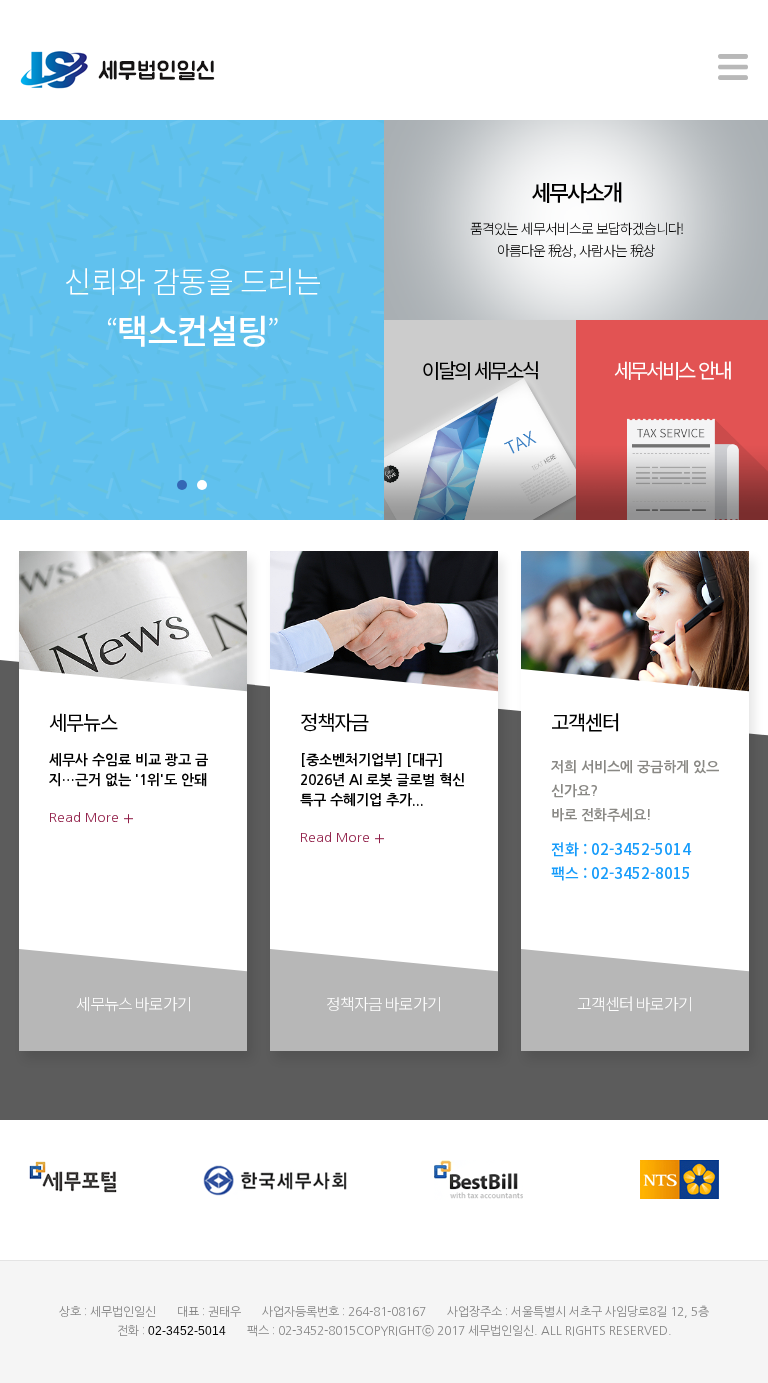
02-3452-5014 (641, 849)
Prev (55, 320)
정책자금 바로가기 (383, 1003)
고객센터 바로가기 (634, 1003)
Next (328, 320)
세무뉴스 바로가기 (133, 1003)
